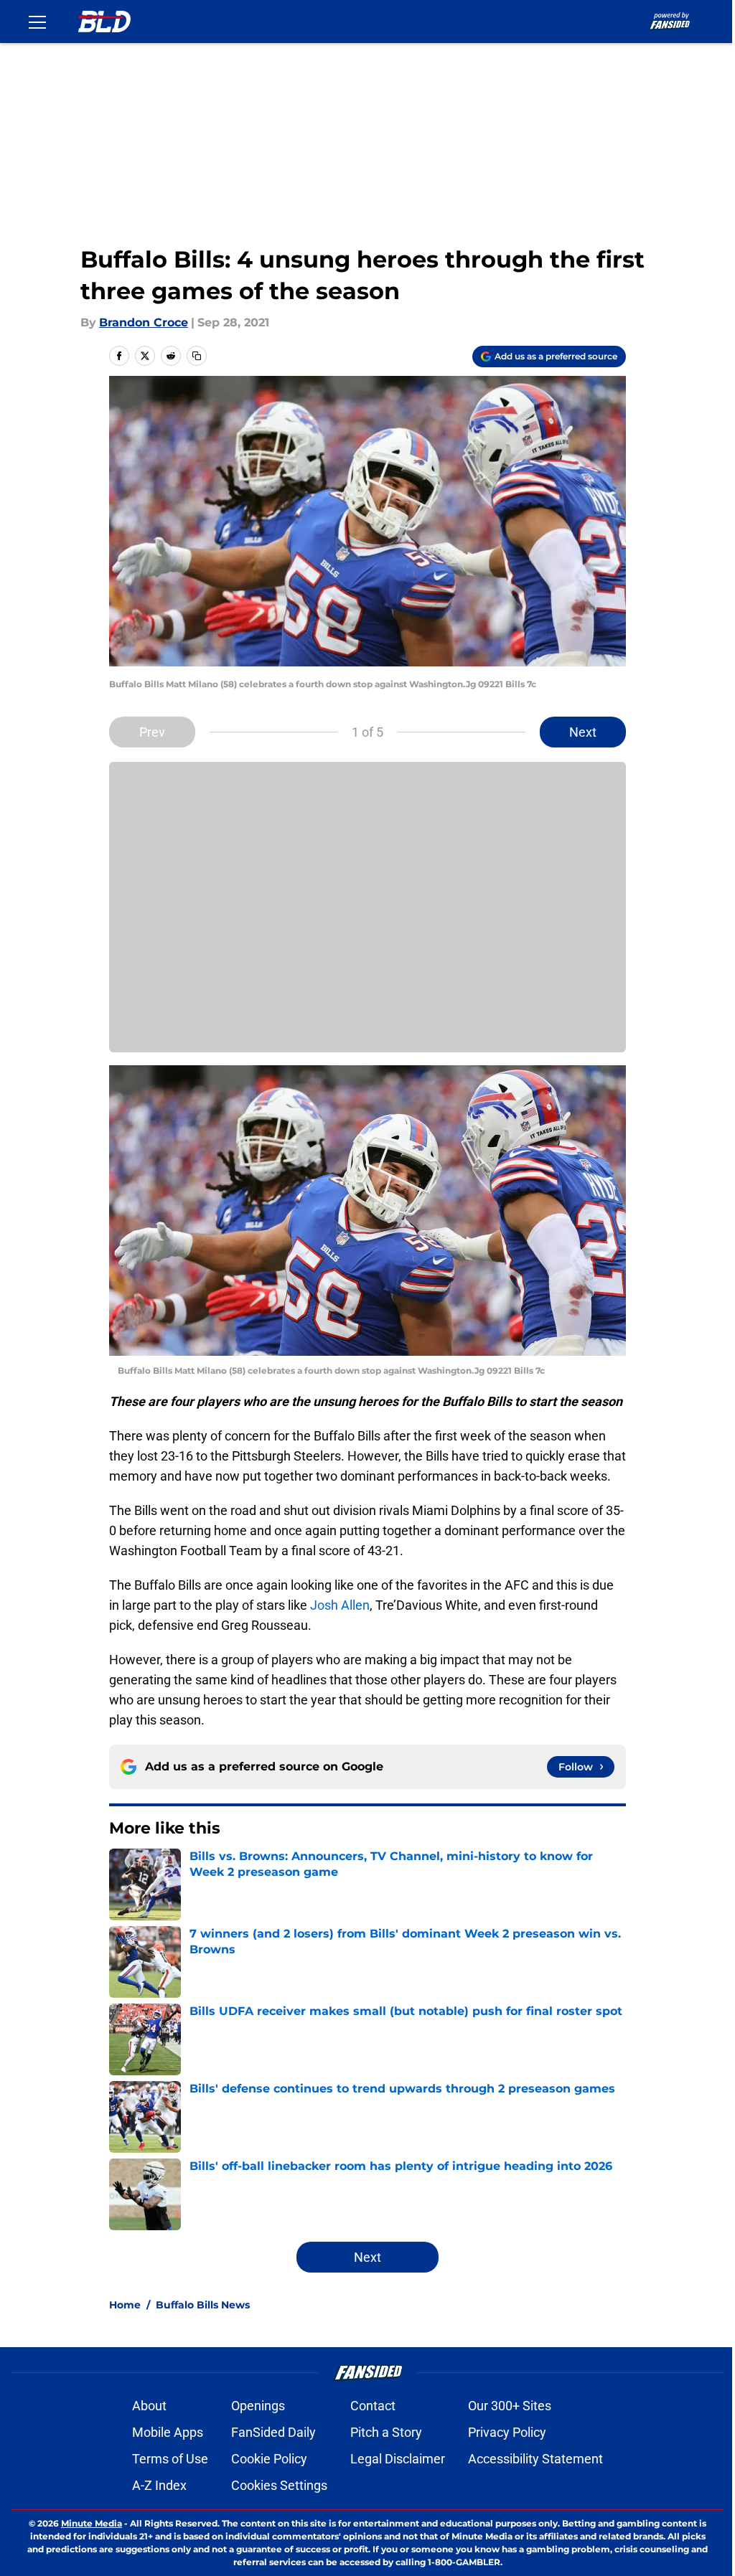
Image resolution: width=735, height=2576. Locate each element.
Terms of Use (170, 2459)
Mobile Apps (168, 2432)
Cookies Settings (279, 2485)
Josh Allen (340, 1605)
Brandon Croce (144, 322)
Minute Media (92, 2523)
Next (583, 732)
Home (125, 2305)
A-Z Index (159, 2485)
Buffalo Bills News (203, 2305)
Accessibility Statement (535, 2459)
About (149, 2406)
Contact (373, 2406)
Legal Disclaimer (398, 2459)
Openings (258, 2406)
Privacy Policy (507, 2432)
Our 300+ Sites (510, 2406)
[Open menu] (37, 22)
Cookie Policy (269, 2459)
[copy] (197, 356)
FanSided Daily (273, 2432)
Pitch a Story (386, 2432)
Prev (152, 732)
